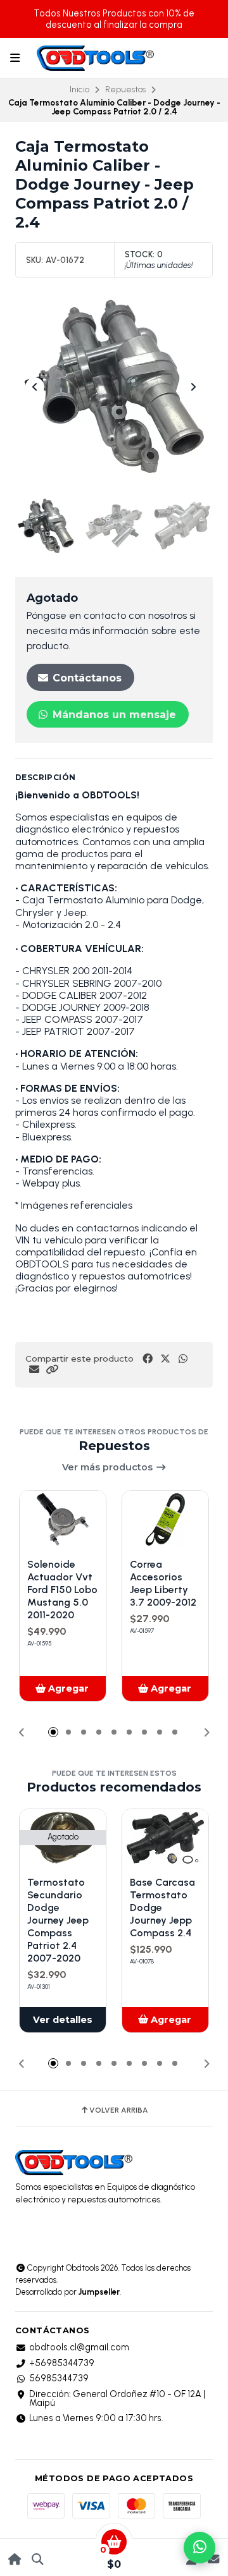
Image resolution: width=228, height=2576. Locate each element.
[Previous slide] (35, 387)
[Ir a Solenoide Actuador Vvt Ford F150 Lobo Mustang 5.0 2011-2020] (63, 1519)
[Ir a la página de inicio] (15, 2559)
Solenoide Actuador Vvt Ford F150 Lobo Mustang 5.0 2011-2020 (62, 1590)
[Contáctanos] (213, 2559)
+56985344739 (62, 2363)
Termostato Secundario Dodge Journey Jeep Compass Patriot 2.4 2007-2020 (58, 1920)
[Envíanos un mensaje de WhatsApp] (199, 2548)
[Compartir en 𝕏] (165, 1359)
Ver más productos (109, 1467)
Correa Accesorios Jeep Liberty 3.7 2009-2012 (163, 1583)
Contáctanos (85, 678)
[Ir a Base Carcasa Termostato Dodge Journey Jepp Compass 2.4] (165, 1838)
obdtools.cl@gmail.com (79, 2347)
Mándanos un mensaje (113, 715)
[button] (52, 1370)
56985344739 (59, 2378)
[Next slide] (193, 387)
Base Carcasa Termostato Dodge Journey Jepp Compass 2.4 (162, 1908)
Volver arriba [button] (119, 2110)
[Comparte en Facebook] (148, 1359)
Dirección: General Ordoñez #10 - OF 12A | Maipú (117, 2399)
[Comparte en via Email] (34, 1370)
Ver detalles (63, 2020)
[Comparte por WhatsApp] (183, 1359)
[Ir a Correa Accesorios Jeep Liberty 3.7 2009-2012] (165, 1519)
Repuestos (125, 89)
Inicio (79, 89)
